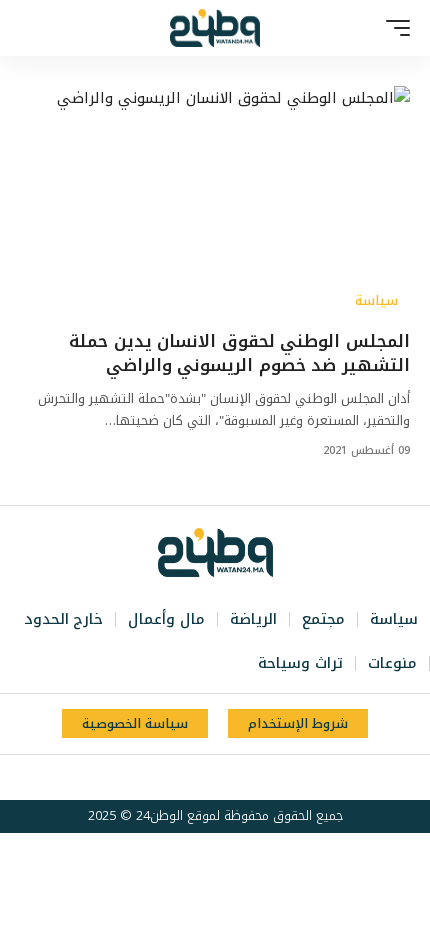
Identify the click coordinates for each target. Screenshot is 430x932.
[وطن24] (215, 28)
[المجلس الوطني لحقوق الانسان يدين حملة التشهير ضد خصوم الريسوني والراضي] (215, 203)
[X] (246, 778)
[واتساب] (180, 778)
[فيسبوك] (268, 778)
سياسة (376, 301)
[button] (393, 28)
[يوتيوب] (224, 778)
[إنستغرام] (202, 778)
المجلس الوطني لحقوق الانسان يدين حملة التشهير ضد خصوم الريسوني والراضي (239, 353)
